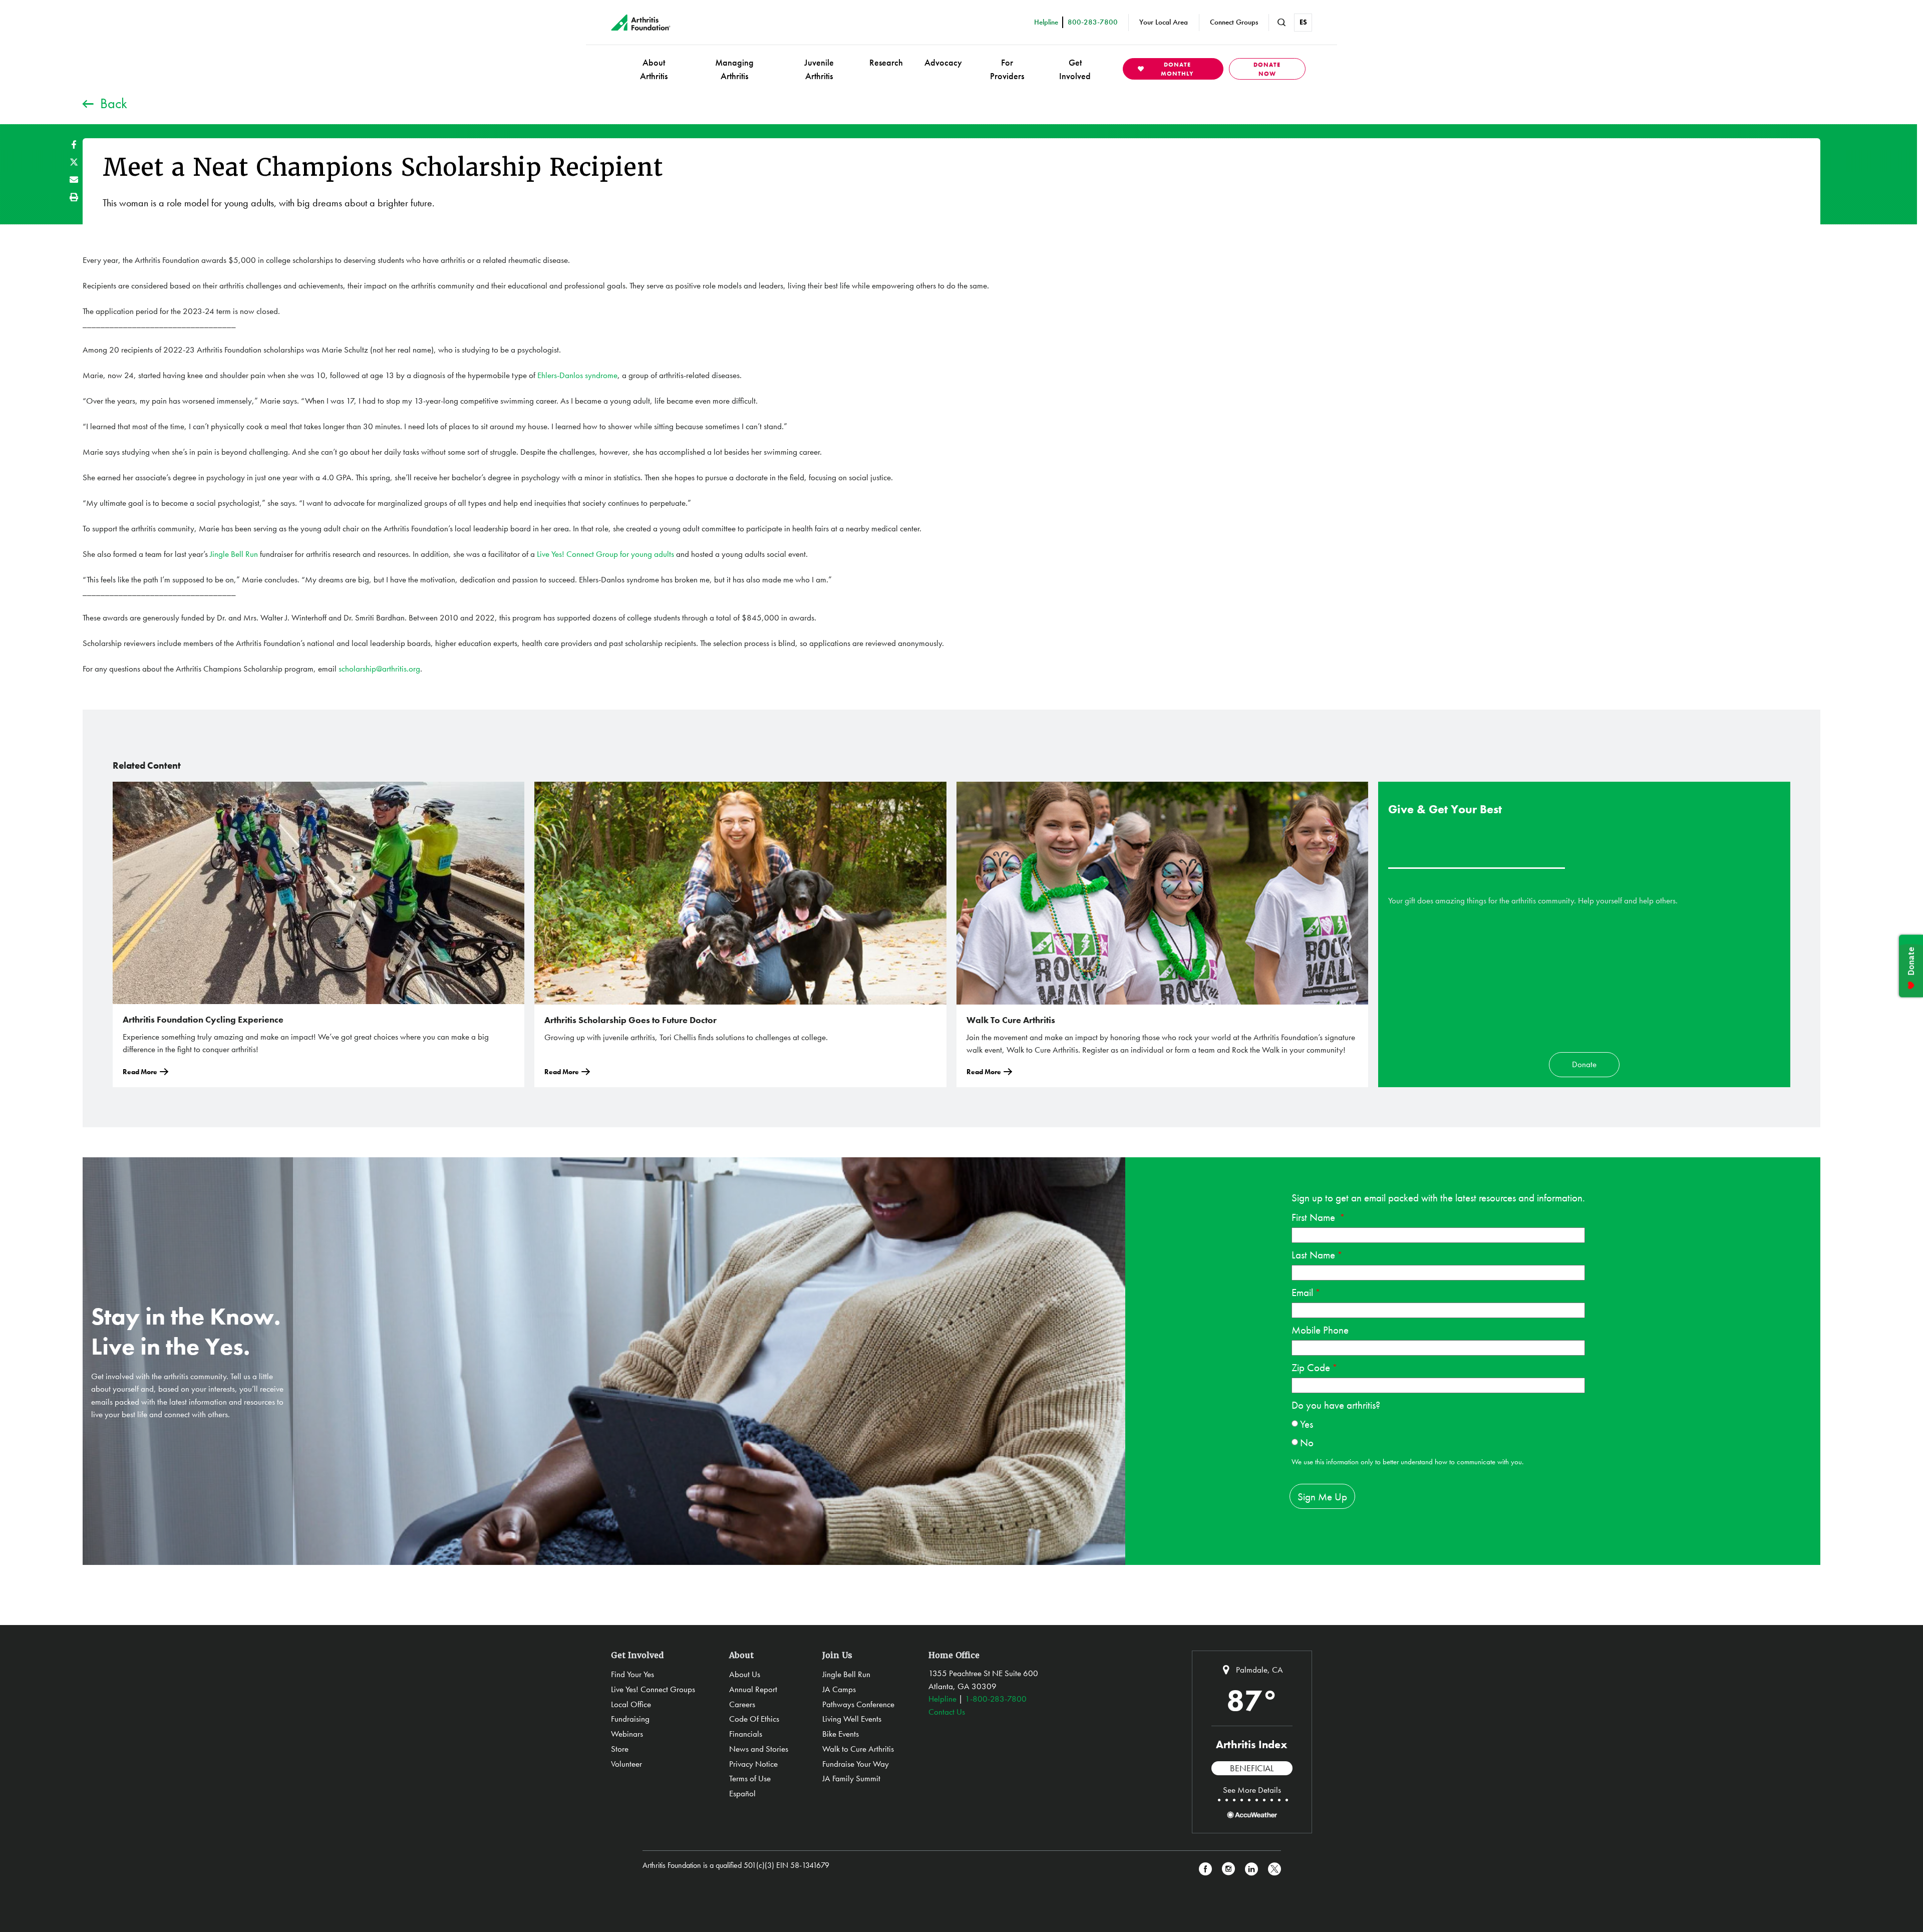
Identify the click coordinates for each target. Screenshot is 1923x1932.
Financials (746, 1734)
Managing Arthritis (734, 69)
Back (114, 103)
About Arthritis (654, 69)
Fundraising (630, 1719)
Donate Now (1267, 69)
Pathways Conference (858, 1704)
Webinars (627, 1734)
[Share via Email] (74, 180)
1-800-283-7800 (996, 1699)
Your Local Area (1164, 22)
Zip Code (1311, 1367)
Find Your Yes (632, 1674)
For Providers (1007, 69)
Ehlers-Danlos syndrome (577, 375)
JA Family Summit (851, 1778)
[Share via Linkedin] (1251, 1869)
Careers (742, 1704)
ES (1303, 22)
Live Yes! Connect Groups (653, 1689)
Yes (1307, 1424)
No (1307, 1442)
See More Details (1252, 1790)
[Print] (74, 197)
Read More (140, 1072)
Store (620, 1749)
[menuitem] (654, 69)
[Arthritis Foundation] (641, 23)
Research (886, 62)
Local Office (631, 1704)
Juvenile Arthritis (819, 69)
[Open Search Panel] (1281, 23)
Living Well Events (852, 1719)
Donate (1584, 1064)
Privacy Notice (753, 1764)
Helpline (942, 1699)
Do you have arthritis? (1336, 1405)
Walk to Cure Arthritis (858, 1749)
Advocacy (943, 62)
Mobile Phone (1320, 1330)
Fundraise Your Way (856, 1764)
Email (1302, 1292)
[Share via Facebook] (74, 144)
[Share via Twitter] (74, 162)
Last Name (1313, 1255)
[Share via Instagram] (1228, 1869)
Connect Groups (1234, 22)
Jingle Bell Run (234, 554)
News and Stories (759, 1749)
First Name (1315, 1217)
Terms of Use (750, 1778)
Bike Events (841, 1734)
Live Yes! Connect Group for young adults (605, 554)
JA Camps (839, 1689)
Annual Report (753, 1689)
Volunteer (626, 1764)
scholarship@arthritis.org (379, 669)
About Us (745, 1674)
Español (742, 1793)
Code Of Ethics (754, 1719)
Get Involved (1075, 69)
